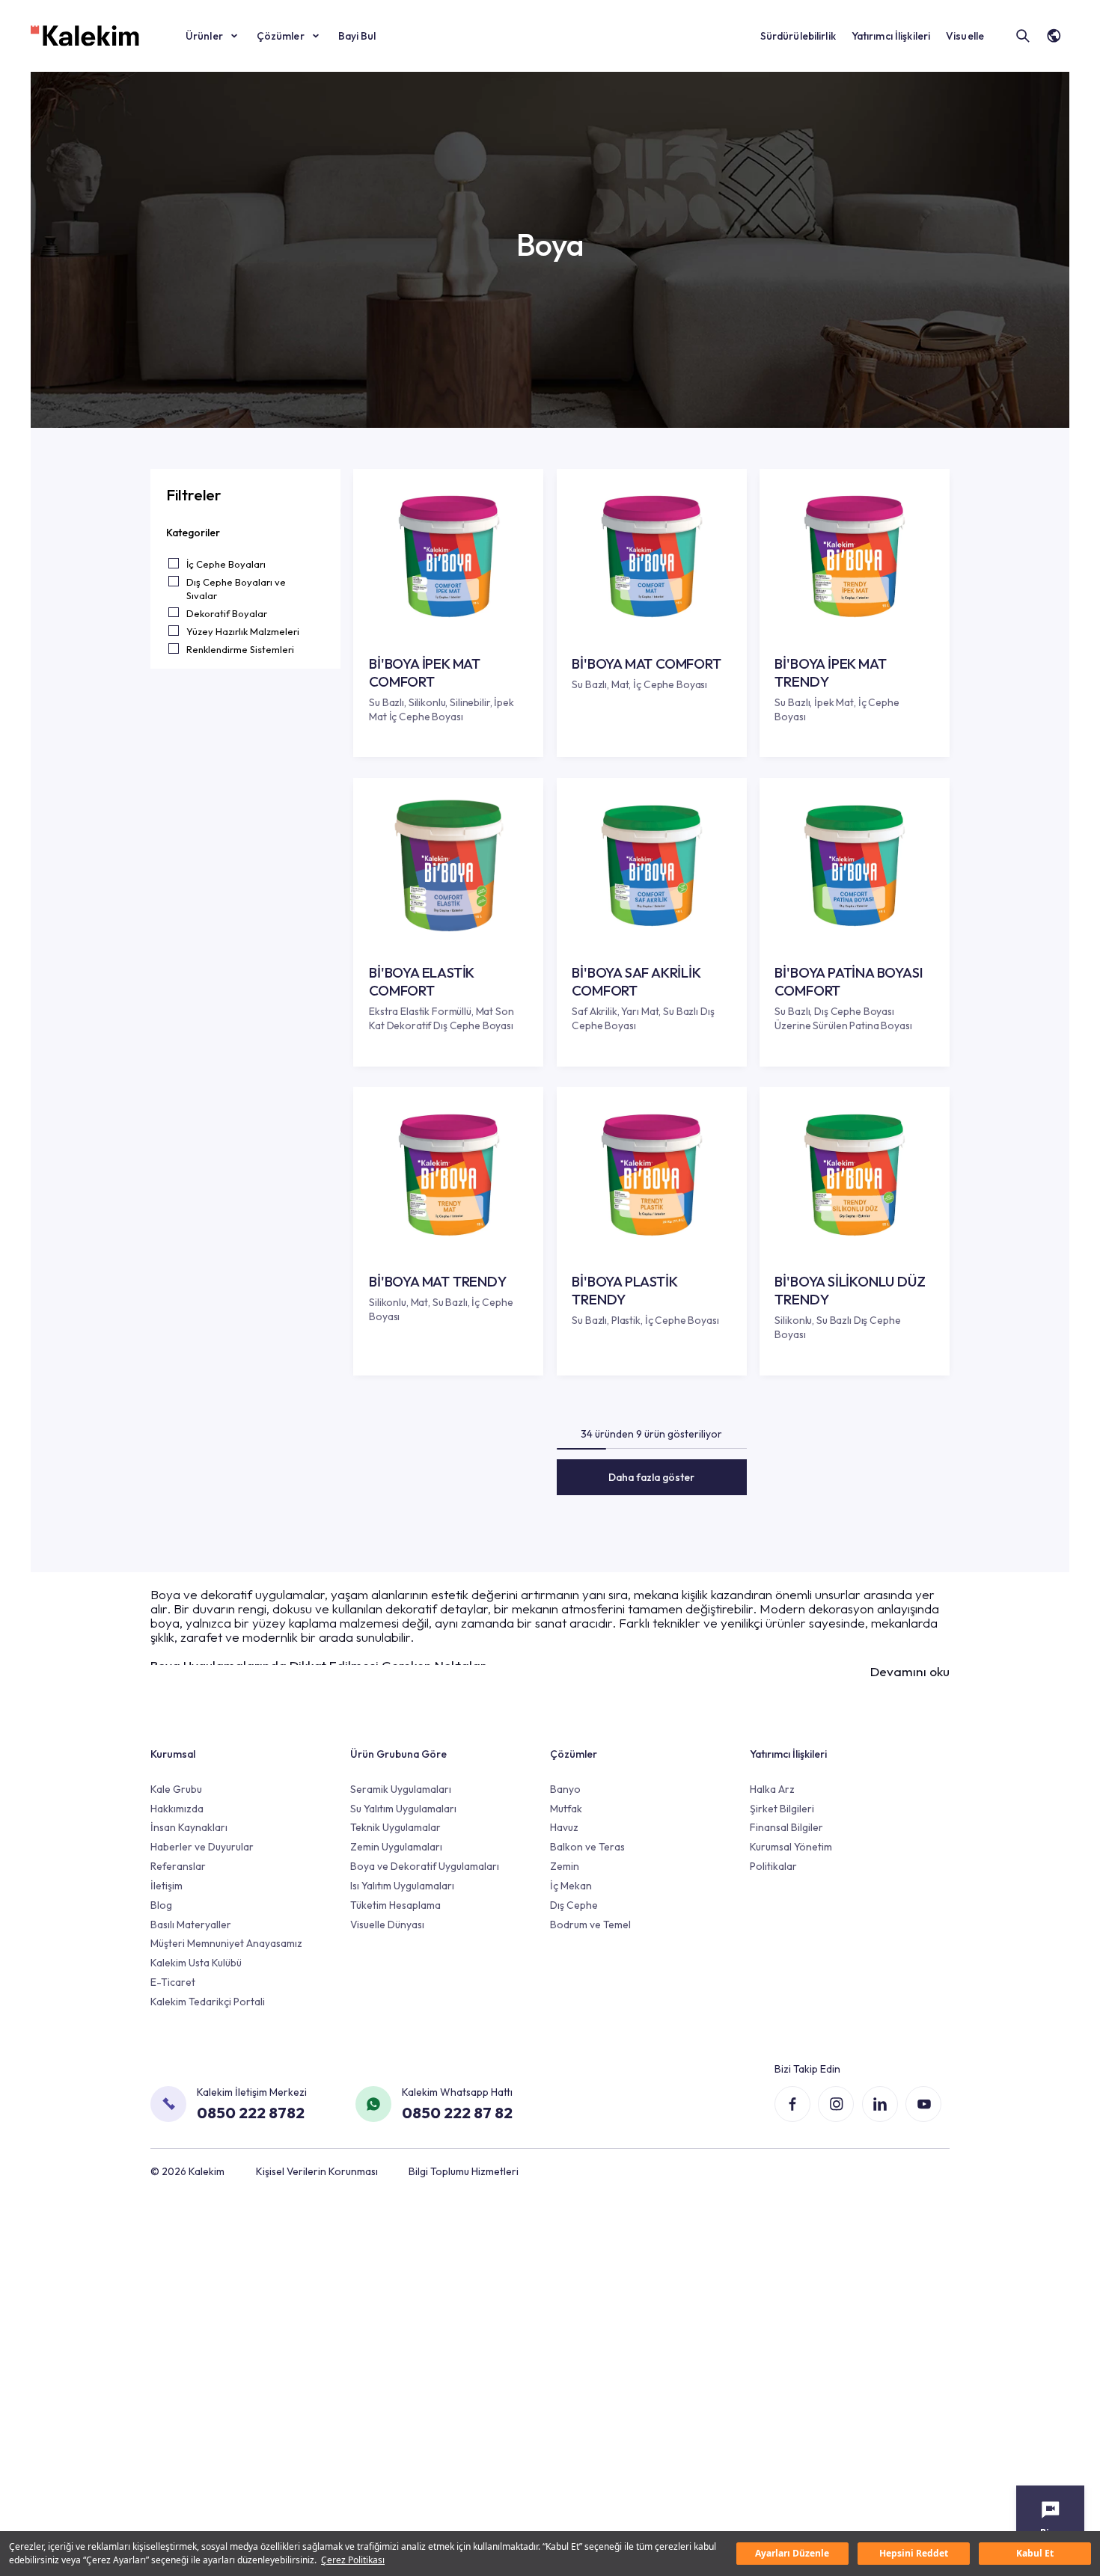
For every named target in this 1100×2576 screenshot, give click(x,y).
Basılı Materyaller (191, 1925)
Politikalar (773, 1866)
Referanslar (178, 1866)
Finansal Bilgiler (786, 1827)
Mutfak (566, 1809)
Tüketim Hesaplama (395, 1905)
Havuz (564, 1827)
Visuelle (965, 36)
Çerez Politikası (353, 2560)
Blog (161, 1905)
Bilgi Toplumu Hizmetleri (464, 2171)
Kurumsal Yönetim (791, 1847)
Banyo (565, 1789)
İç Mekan (571, 1886)
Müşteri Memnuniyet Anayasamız (226, 1943)
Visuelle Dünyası (387, 1925)
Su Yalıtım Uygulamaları (403, 1809)
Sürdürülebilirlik (798, 36)
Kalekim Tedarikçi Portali (208, 2002)
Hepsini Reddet (914, 2553)
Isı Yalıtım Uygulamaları (402, 1886)
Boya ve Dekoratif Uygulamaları (425, 1866)
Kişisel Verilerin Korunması (317, 2171)
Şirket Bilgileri (782, 1809)
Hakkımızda (177, 1809)
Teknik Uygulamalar (395, 1827)
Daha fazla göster (651, 1477)
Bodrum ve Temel (590, 1925)
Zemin (565, 1866)
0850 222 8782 (251, 2112)
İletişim (166, 1886)
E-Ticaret (173, 1982)
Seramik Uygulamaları (401, 1789)
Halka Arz (772, 1789)
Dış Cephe (574, 1905)
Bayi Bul (357, 36)
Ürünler (204, 36)
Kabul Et (1035, 2553)
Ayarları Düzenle (792, 2553)
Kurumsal (173, 1754)
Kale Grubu (176, 1789)
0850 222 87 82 (457, 2112)
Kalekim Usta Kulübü (196, 1963)
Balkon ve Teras (587, 1847)
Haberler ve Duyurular (202, 1847)
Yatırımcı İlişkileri (891, 36)
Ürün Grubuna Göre (398, 1754)
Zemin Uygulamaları (396, 1847)
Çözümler (281, 36)
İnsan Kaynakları (189, 1827)
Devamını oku (910, 1672)
